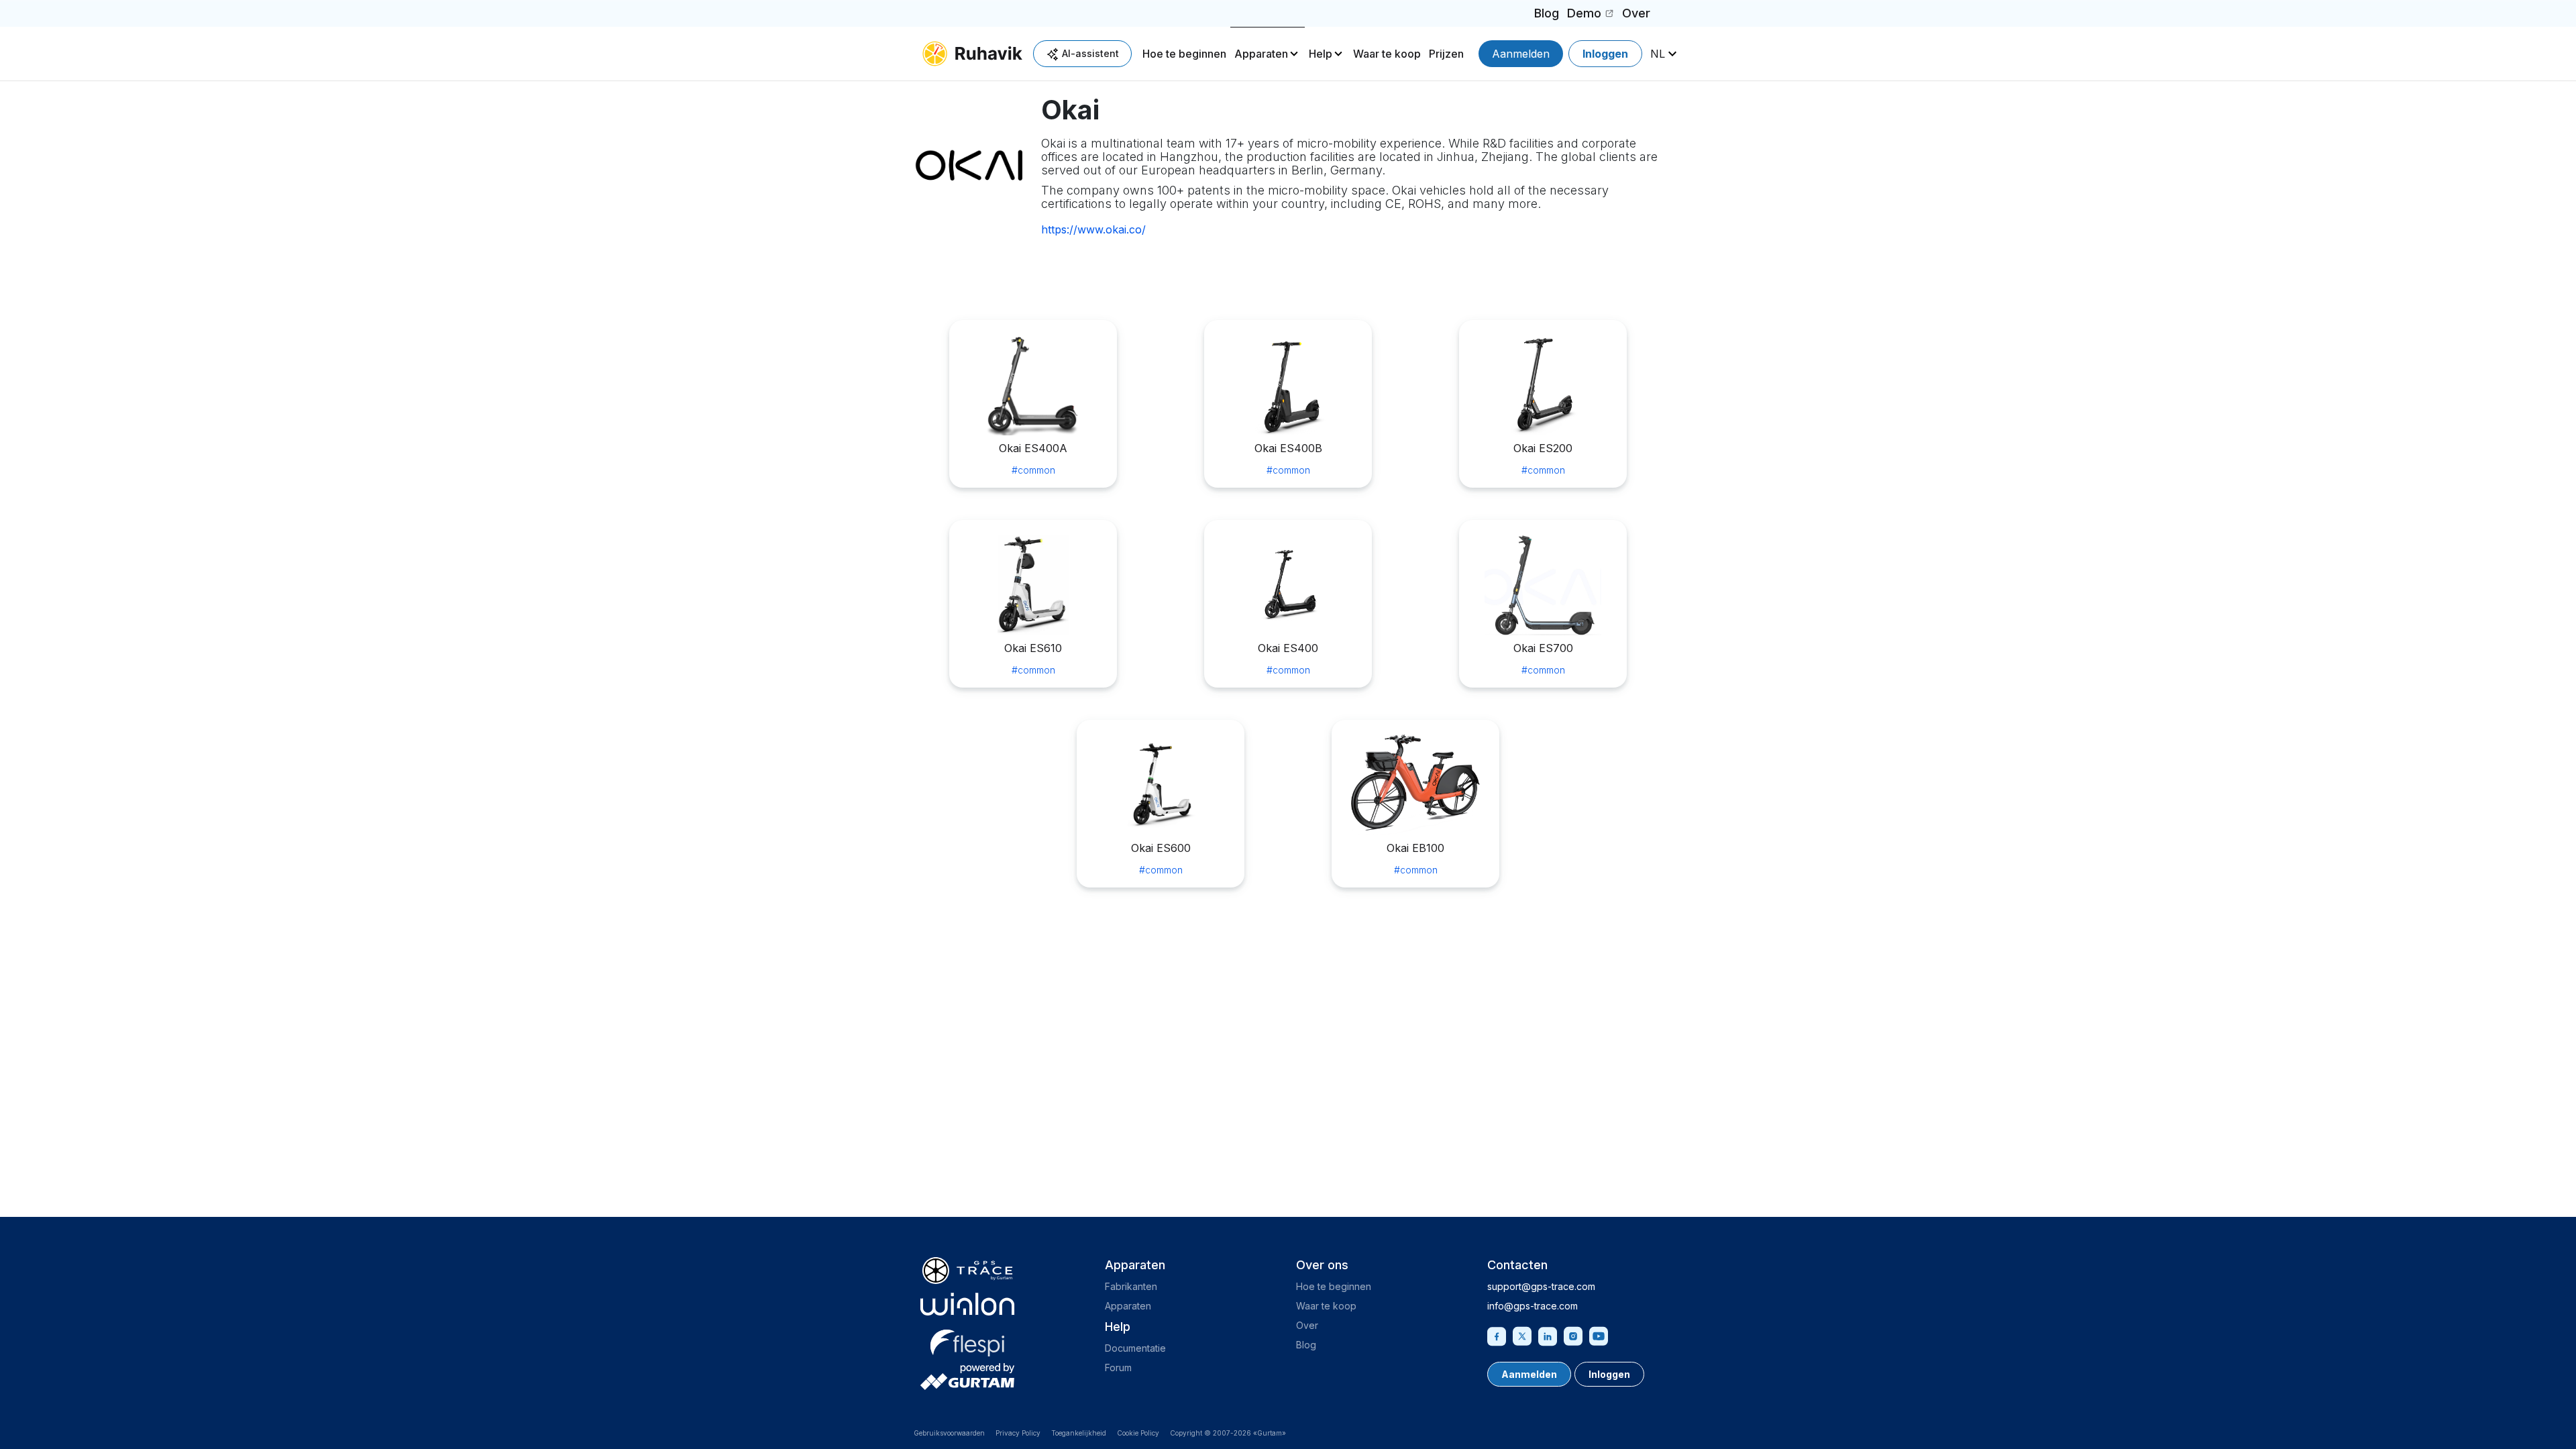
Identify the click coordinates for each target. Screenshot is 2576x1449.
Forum (1118, 1367)
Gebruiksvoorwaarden (949, 1433)
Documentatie (1135, 1348)
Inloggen (1605, 54)
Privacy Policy (1018, 1433)
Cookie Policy (1138, 1433)
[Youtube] (1599, 1335)
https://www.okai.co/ (1093, 229)
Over (1636, 13)
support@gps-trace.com (1541, 1286)
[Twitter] (1522, 1335)
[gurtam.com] (967, 1304)
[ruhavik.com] (972, 54)
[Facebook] (1497, 1335)
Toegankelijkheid (1079, 1433)
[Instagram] (1573, 1335)
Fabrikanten (1131, 1286)
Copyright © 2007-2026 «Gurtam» (1228, 1433)
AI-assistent (1090, 53)
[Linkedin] (1548, 1335)
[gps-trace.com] (967, 1271)
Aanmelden (1521, 54)
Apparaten (1261, 54)
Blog (1547, 13)
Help (1321, 54)
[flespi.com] (967, 1340)
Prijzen (1446, 54)
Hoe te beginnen (1184, 54)
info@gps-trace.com (1533, 1306)
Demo (1592, 16)
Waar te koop (1387, 54)
